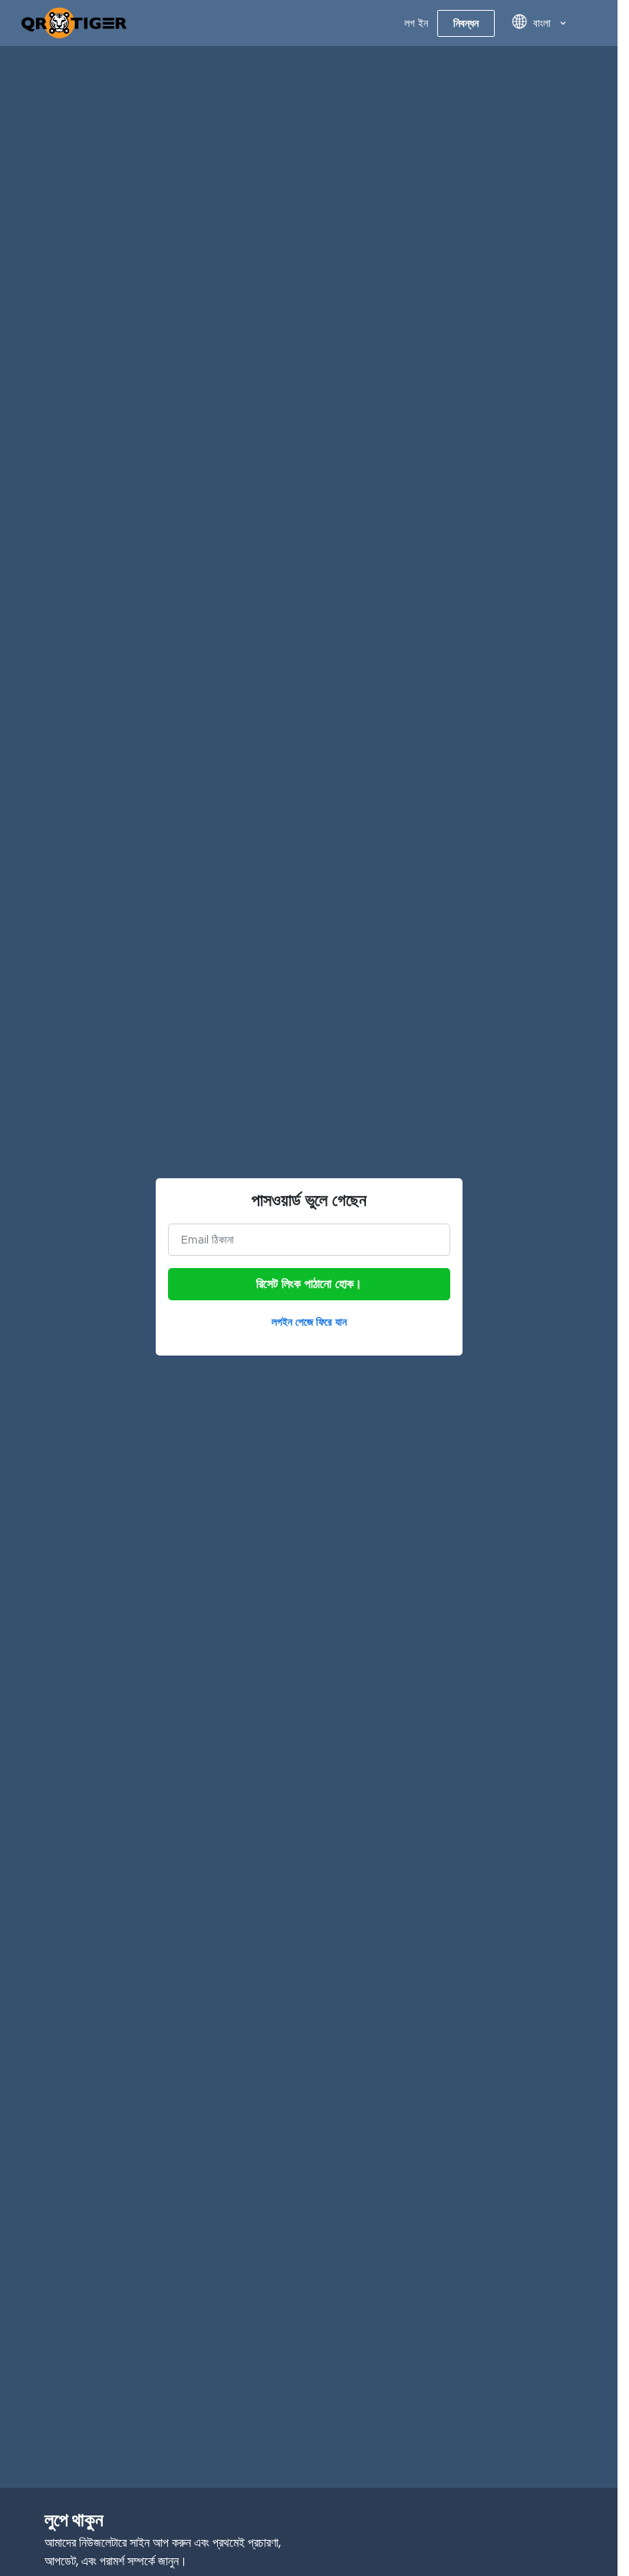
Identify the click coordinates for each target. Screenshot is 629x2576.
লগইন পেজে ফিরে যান (309, 1322)
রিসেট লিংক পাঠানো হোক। (309, 1284)
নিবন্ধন (466, 23)
